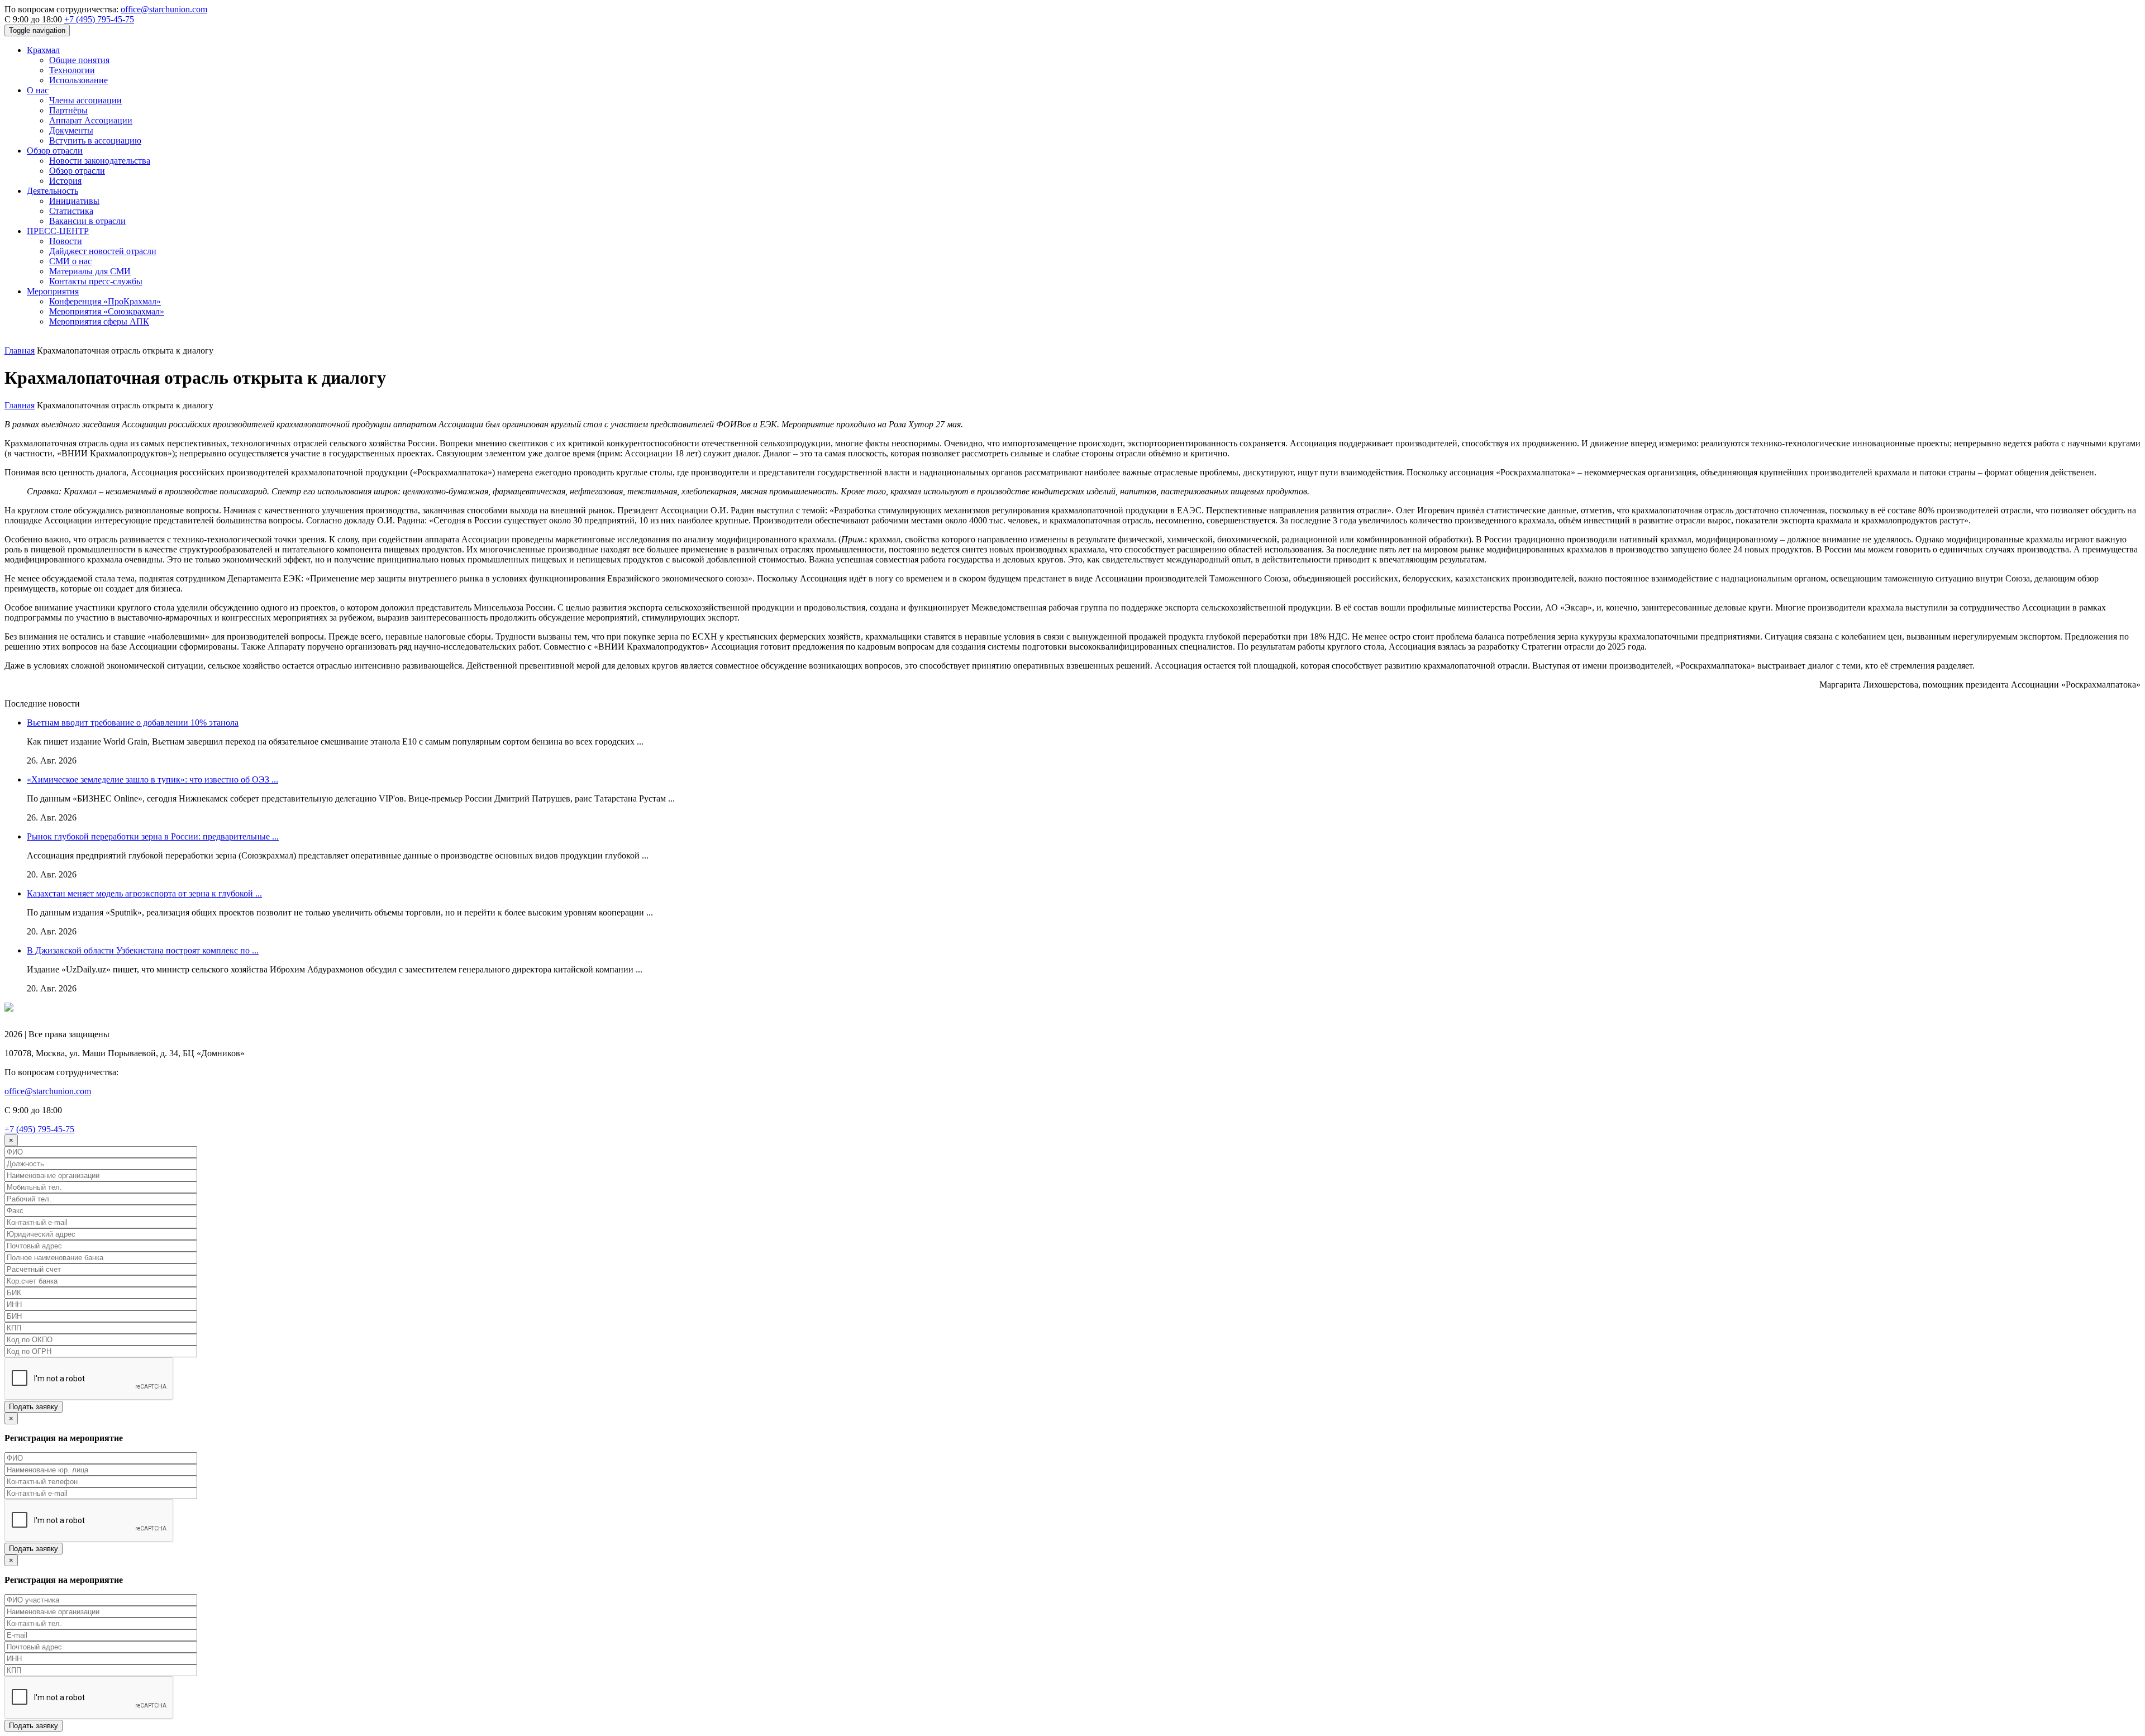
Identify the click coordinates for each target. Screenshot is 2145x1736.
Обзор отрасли (55, 151)
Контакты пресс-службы (96, 281)
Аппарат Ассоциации (91, 120)
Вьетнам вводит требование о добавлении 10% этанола (133, 722)
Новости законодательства (100, 161)
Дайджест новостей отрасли (103, 251)
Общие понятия (79, 60)
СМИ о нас (70, 261)
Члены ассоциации (85, 100)
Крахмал (43, 50)
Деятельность (53, 191)
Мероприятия (53, 291)
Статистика (71, 211)
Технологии (72, 70)
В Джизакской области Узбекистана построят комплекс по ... (143, 950)
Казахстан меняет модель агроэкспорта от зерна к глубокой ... (144, 893)
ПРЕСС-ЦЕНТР (58, 231)
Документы (71, 130)
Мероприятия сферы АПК (99, 321)
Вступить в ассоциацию (95, 140)
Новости (66, 241)
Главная (20, 350)
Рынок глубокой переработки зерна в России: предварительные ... (153, 836)
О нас (38, 90)
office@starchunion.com (164, 9)
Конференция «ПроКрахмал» (105, 301)
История (65, 181)
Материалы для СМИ (90, 271)
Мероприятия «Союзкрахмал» (107, 311)
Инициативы (74, 201)
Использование (78, 80)
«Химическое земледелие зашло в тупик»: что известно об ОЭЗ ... (152, 779)
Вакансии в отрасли (87, 221)
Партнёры (68, 110)
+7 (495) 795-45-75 (99, 19)
